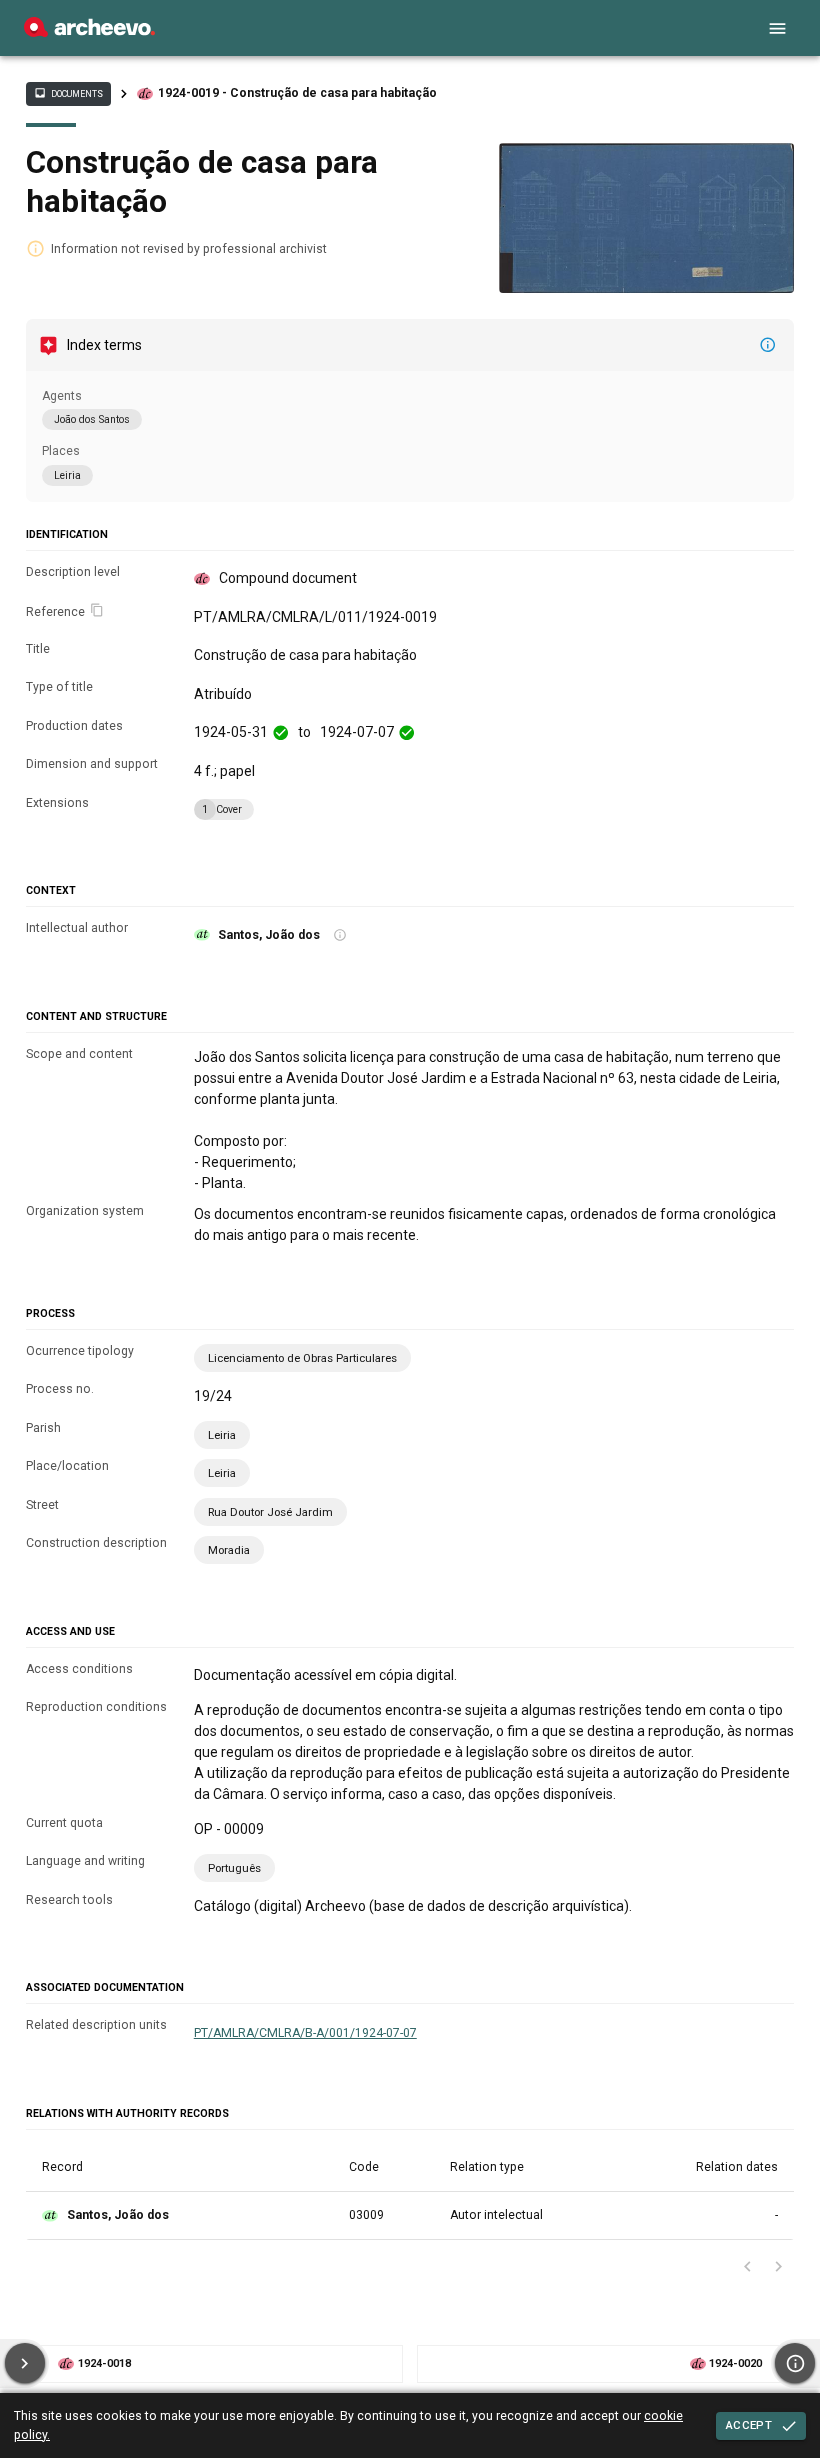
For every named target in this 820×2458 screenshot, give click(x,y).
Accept (749, 2425)
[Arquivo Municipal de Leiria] (89, 32)
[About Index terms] (768, 345)
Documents (68, 93)
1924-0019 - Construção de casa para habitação (297, 93)
